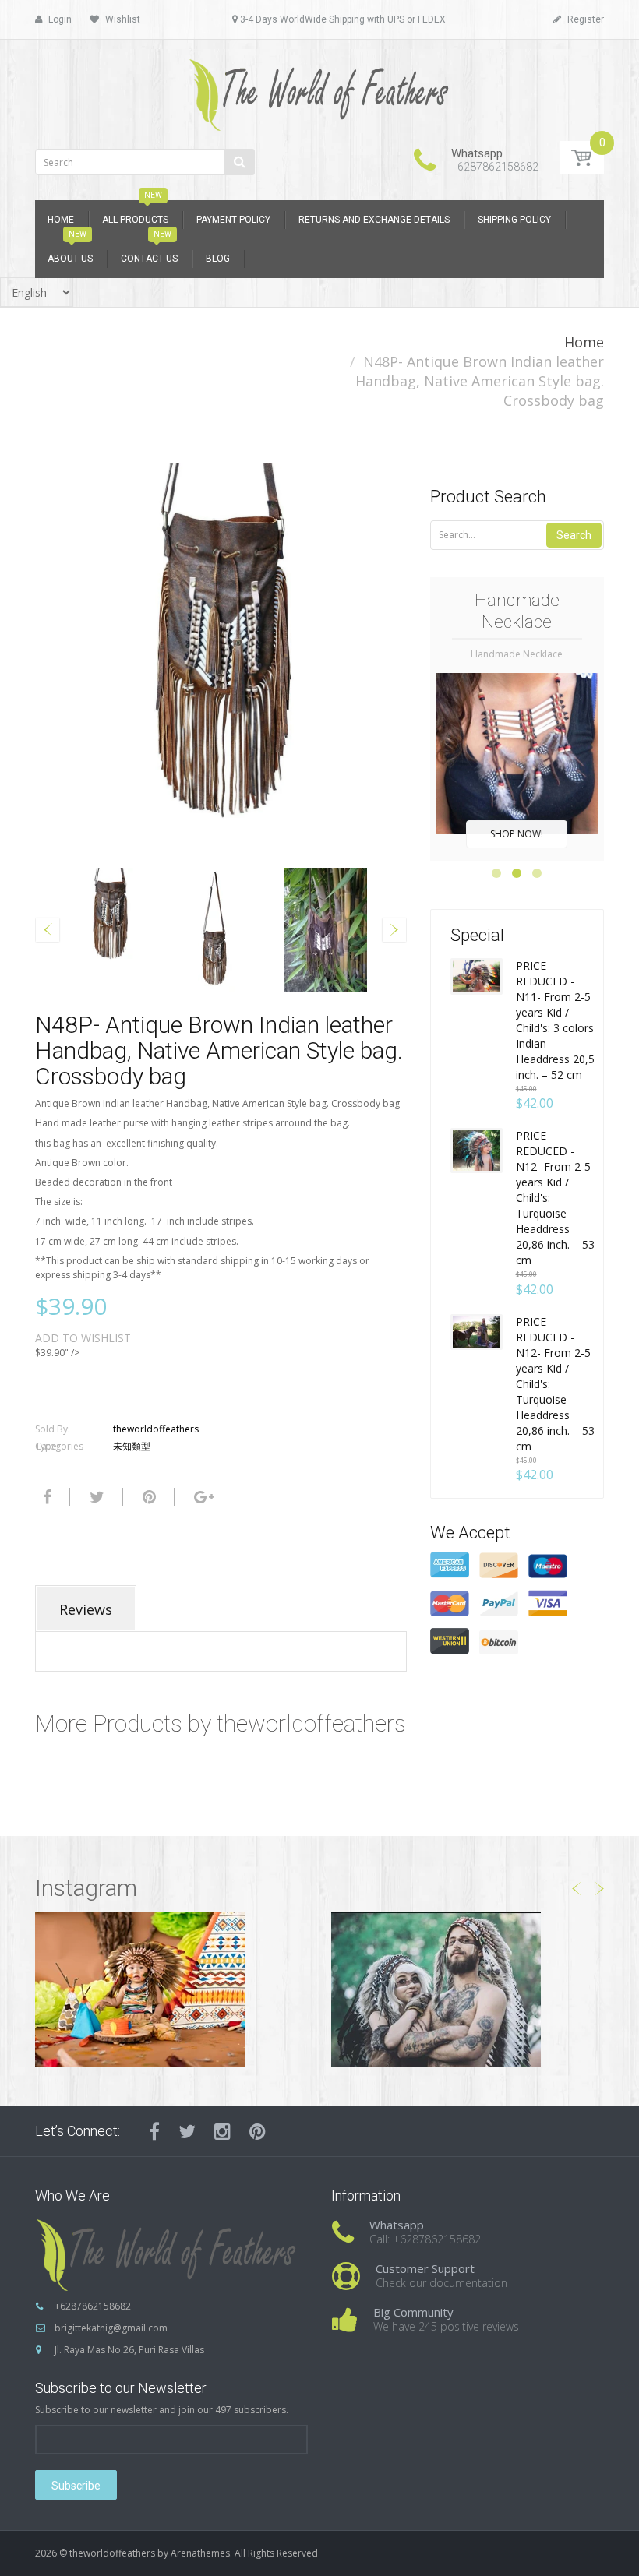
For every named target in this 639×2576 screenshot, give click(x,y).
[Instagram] (222, 2131)
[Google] (202, 1497)
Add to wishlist (83, 1338)
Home (584, 342)
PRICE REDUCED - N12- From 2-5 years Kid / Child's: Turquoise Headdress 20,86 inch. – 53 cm (555, 1198)
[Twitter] (95, 1497)
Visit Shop (172, 1989)
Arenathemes (200, 2553)
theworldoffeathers (156, 1429)
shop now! (517, 834)
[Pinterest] (258, 2131)
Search (574, 535)
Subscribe (76, 2486)
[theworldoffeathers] (319, 89)
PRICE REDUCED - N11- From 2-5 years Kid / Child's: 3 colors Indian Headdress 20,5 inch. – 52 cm (555, 1020)
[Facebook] (45, 1497)
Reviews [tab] (86, 1609)
